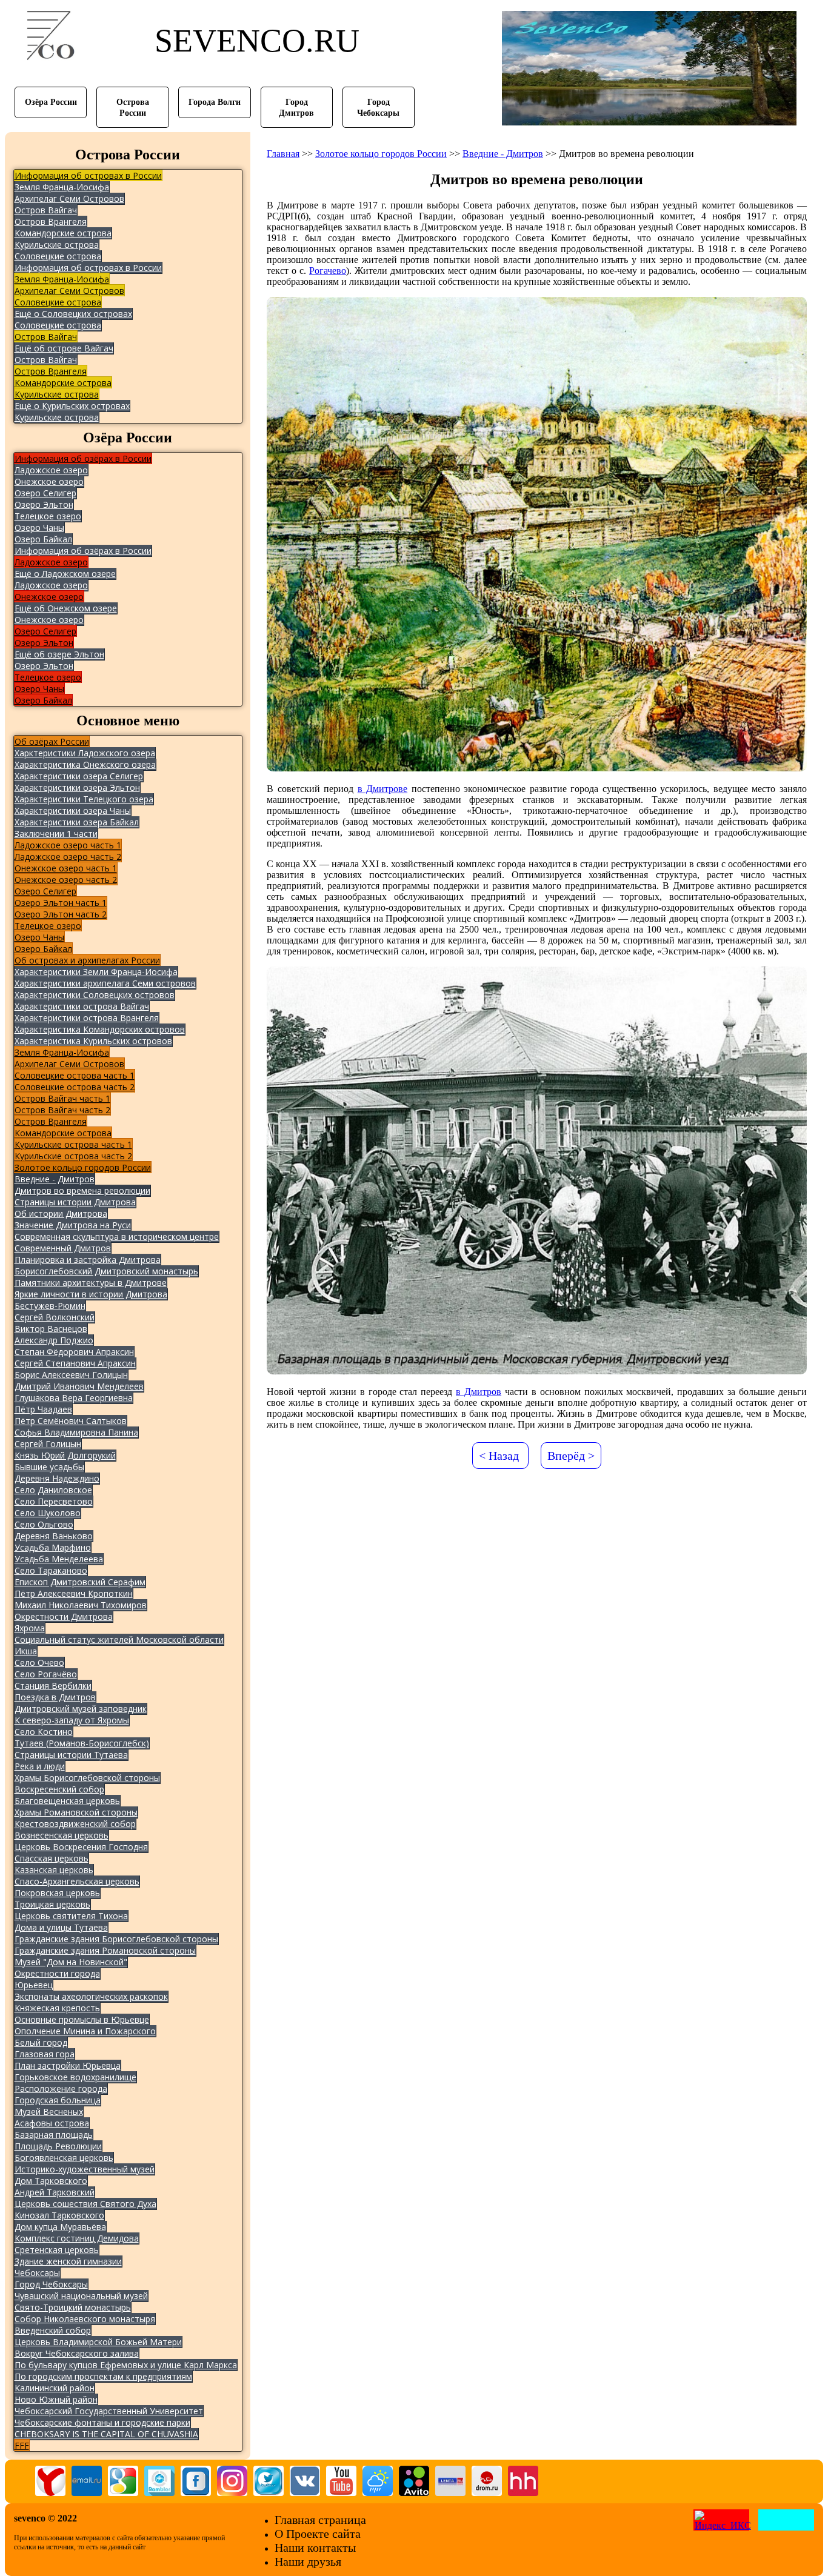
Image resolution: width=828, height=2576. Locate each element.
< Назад (499, 1456)
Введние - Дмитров (55, 1179)
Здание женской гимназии (68, 2261)
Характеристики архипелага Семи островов (105, 983)
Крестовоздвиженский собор (75, 1824)
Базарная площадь (54, 2135)
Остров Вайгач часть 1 (62, 1098)
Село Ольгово (44, 1524)
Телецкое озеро (48, 516)
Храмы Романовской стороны (76, 1812)
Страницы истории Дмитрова (75, 1202)
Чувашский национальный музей (81, 2296)
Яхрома (30, 1628)
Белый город (41, 2042)
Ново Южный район (56, 2399)
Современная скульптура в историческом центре (117, 1236)
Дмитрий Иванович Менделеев (79, 1386)
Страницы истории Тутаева (71, 1755)
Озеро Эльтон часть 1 (61, 903)
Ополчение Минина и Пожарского (85, 2031)
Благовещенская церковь (67, 1801)
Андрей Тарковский (55, 2192)
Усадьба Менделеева (59, 1559)
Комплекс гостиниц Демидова (77, 2238)
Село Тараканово (51, 1570)
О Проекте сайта (318, 2534)
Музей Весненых (49, 2112)
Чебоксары (37, 2273)
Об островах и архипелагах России (87, 960)
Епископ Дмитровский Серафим (80, 1582)
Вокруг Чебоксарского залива (77, 2353)
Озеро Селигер (45, 493)
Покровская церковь (57, 1893)
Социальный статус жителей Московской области (119, 1639)
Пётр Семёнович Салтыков (71, 1421)
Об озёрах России (52, 741)
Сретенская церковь (57, 2250)
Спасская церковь (52, 1858)
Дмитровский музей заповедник (81, 1709)
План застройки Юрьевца (68, 2065)
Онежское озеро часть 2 (66, 880)
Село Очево (39, 1662)
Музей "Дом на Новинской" (71, 1962)
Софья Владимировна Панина (76, 1432)
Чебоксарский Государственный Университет (109, 2411)
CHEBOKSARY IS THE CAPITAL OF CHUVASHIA (106, 2434)
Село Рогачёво (46, 1674)
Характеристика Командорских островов (100, 1029)
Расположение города (61, 2088)
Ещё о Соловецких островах (73, 314)
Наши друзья (308, 2561)
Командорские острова (63, 233)
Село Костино (44, 1732)
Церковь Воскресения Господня (81, 1847)
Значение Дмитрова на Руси (73, 1225)
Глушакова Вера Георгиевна (74, 1398)
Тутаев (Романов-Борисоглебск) (82, 1743)
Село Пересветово (54, 1501)
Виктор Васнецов (51, 1329)
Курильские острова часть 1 (73, 1144)
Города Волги (215, 102)
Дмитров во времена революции (82, 1190)
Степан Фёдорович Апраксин (74, 1352)
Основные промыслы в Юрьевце (82, 2019)
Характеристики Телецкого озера (84, 799)
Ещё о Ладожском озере (65, 574)
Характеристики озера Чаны (73, 810)
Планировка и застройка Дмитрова (88, 1260)
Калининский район (55, 2388)
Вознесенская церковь (62, 1835)
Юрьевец (34, 1985)
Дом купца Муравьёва (60, 2227)
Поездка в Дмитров (55, 1697)
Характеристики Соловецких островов (95, 995)
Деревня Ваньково (54, 1536)
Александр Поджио (54, 1340)
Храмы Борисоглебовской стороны (87, 1778)
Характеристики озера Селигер (79, 776)
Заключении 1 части (56, 834)
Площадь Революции (58, 2146)
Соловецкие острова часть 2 (75, 1087)
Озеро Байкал (43, 539)
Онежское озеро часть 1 (66, 868)
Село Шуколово (48, 1513)
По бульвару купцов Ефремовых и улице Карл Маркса (126, 2365)
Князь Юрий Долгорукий (65, 1455)
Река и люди (40, 1766)
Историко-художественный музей (85, 2169)
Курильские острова (57, 245)
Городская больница (58, 2100)
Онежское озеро (49, 481)
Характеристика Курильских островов (93, 1041)
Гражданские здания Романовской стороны (105, 1950)
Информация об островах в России (88, 175)
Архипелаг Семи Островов (69, 198)
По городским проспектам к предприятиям (103, 2376)
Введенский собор (53, 2330)
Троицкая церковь (52, 1904)
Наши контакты (315, 2548)
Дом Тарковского (51, 2181)
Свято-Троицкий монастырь (73, 2307)
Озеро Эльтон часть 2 (61, 914)
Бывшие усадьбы (49, 1467)
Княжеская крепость (57, 2008)
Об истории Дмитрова (61, 1213)
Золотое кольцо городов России (83, 1167)
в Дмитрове (383, 789)
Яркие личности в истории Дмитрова (91, 1294)
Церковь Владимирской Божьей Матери (98, 2342)
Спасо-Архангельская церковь (77, 1881)
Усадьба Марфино (53, 1547)
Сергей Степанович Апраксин (75, 1363)
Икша (26, 1651)
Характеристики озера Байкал (77, 822)
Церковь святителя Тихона (71, 1916)
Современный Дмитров (63, 1248)
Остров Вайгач (46, 210)
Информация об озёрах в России (83, 458)
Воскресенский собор (59, 1789)
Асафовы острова (52, 2123)
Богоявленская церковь (64, 2158)
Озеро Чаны (39, 528)
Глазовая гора (45, 2054)
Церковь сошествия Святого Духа (85, 2204)
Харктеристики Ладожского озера (85, 753)
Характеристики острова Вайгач (82, 1006)
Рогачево (328, 271)
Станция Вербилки (53, 1686)
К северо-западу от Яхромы (72, 1720)
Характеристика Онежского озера (85, 764)
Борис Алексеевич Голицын (71, 1375)
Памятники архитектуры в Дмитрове (91, 1283)
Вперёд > (571, 1456)
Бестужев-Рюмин (50, 1306)
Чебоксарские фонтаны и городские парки (102, 2422)
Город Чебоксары (51, 2284)
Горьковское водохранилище (75, 2077)
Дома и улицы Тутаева (61, 1927)
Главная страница (320, 2520)
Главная (283, 154)
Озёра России (51, 102)
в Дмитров (479, 1392)
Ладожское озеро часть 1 (68, 845)
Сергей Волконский (55, 1317)
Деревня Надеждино (57, 1478)
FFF (22, 2445)
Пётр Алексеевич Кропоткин (74, 1593)
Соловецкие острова (58, 256)
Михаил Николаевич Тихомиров (81, 1605)
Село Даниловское (53, 1490)
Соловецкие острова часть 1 (75, 1075)
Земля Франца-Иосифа (62, 187)
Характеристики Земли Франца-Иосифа (96, 972)
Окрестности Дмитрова (64, 1616)
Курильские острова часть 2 (73, 1156)
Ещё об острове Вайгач (64, 348)
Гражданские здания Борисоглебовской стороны (116, 1939)
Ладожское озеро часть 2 (68, 857)
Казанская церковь (54, 1870)
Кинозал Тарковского (59, 2215)
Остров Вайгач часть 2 (62, 1110)
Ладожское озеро (51, 470)
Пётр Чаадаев (43, 1409)
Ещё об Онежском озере (66, 608)
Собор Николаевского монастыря (85, 2319)
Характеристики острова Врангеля (87, 1018)
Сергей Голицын (48, 1444)
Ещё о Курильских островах (72, 406)
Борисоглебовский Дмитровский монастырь (106, 1271)
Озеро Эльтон (44, 504)
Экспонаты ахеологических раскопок (91, 1996)
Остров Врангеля (51, 221)
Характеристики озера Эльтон (77, 787)
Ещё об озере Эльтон (59, 654)
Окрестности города (57, 1973)
